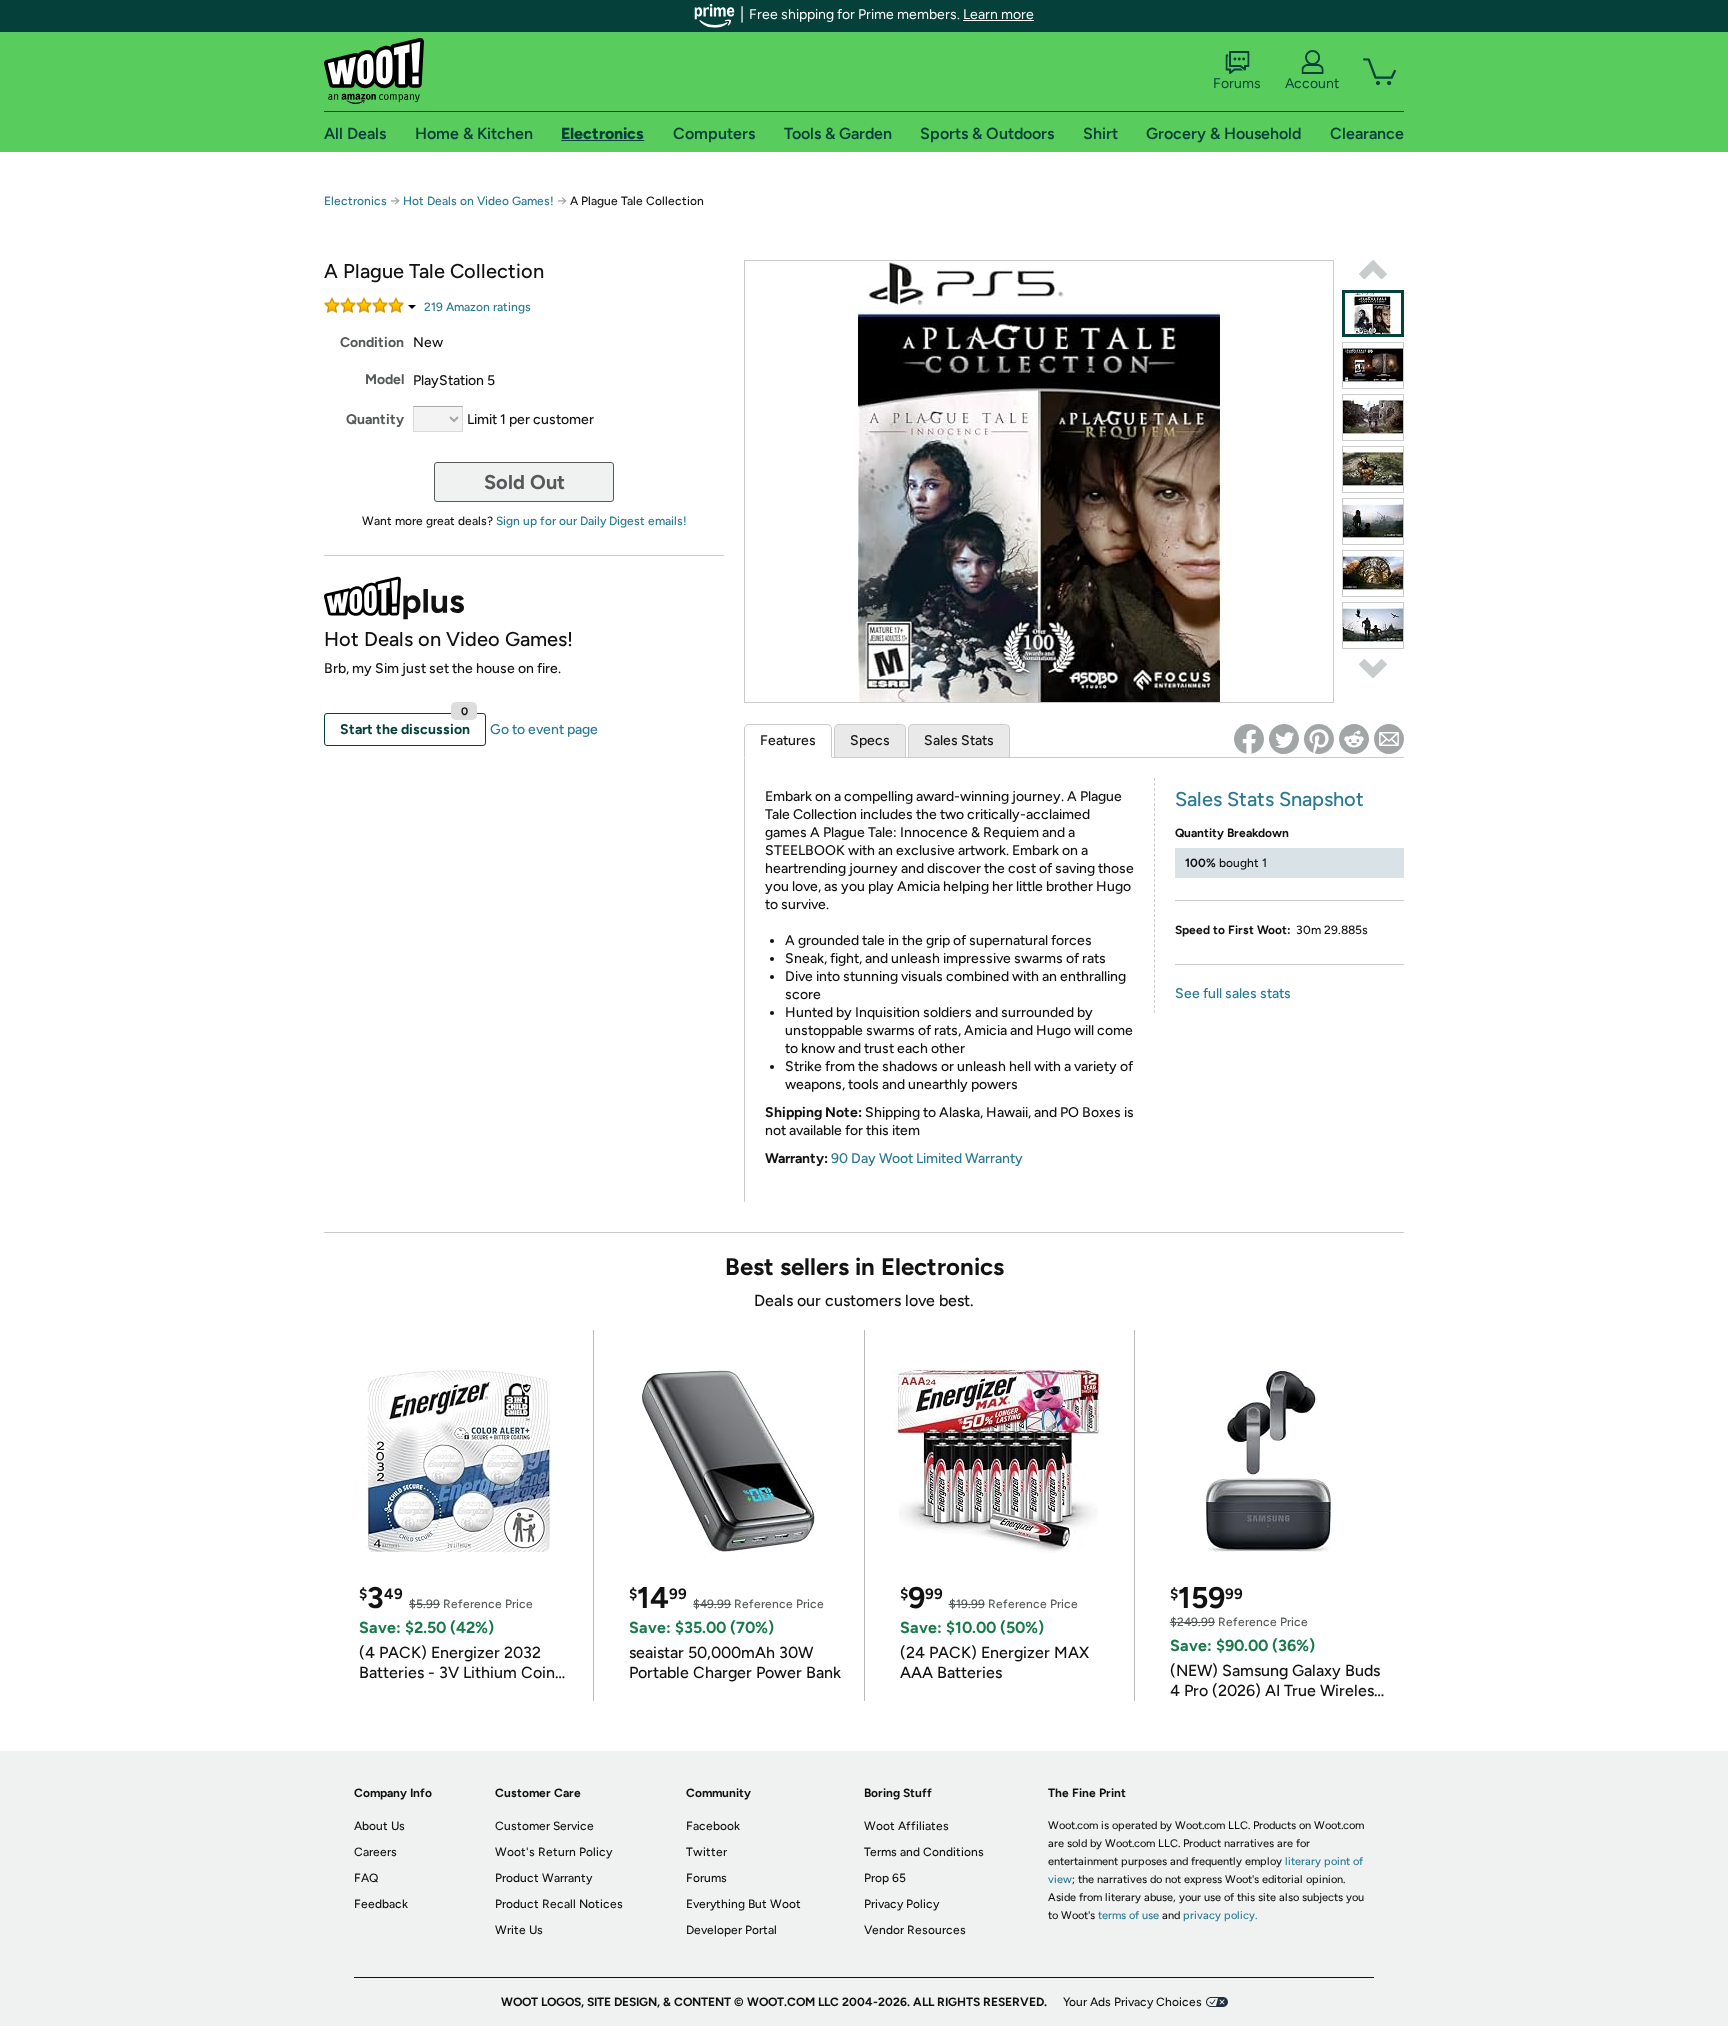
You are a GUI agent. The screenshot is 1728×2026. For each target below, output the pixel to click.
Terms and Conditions (924, 1852)
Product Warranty (543, 1878)
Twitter (706, 1852)
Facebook (713, 1826)
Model (384, 379)
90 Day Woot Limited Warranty (927, 1158)
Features (788, 740)
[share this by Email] (1389, 739)
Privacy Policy (901, 1904)
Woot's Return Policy (553, 1852)
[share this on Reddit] (1354, 739)
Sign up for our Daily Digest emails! (591, 521)
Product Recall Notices (559, 1904)
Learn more (998, 14)
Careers (375, 1852)
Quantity (375, 419)
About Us (379, 1826)
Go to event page (544, 729)
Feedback (381, 1904)
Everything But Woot (743, 1904)
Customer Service (544, 1826)
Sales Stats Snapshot (1269, 799)
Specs (870, 740)
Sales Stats (959, 740)
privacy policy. (1220, 1915)
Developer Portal (731, 1930)
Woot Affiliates (906, 1826)
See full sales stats (1233, 993)
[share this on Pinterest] (1319, 739)
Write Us (519, 1930)
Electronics (355, 201)
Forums (1237, 83)
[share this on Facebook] (1249, 739)
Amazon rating (477, 307)
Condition (372, 342)
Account (1312, 83)
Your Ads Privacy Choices (1132, 2002)
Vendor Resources (915, 1930)
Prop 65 (885, 1878)
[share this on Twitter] (1284, 739)
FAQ (366, 1878)
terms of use (1128, 1915)
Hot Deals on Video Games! (478, 201)
